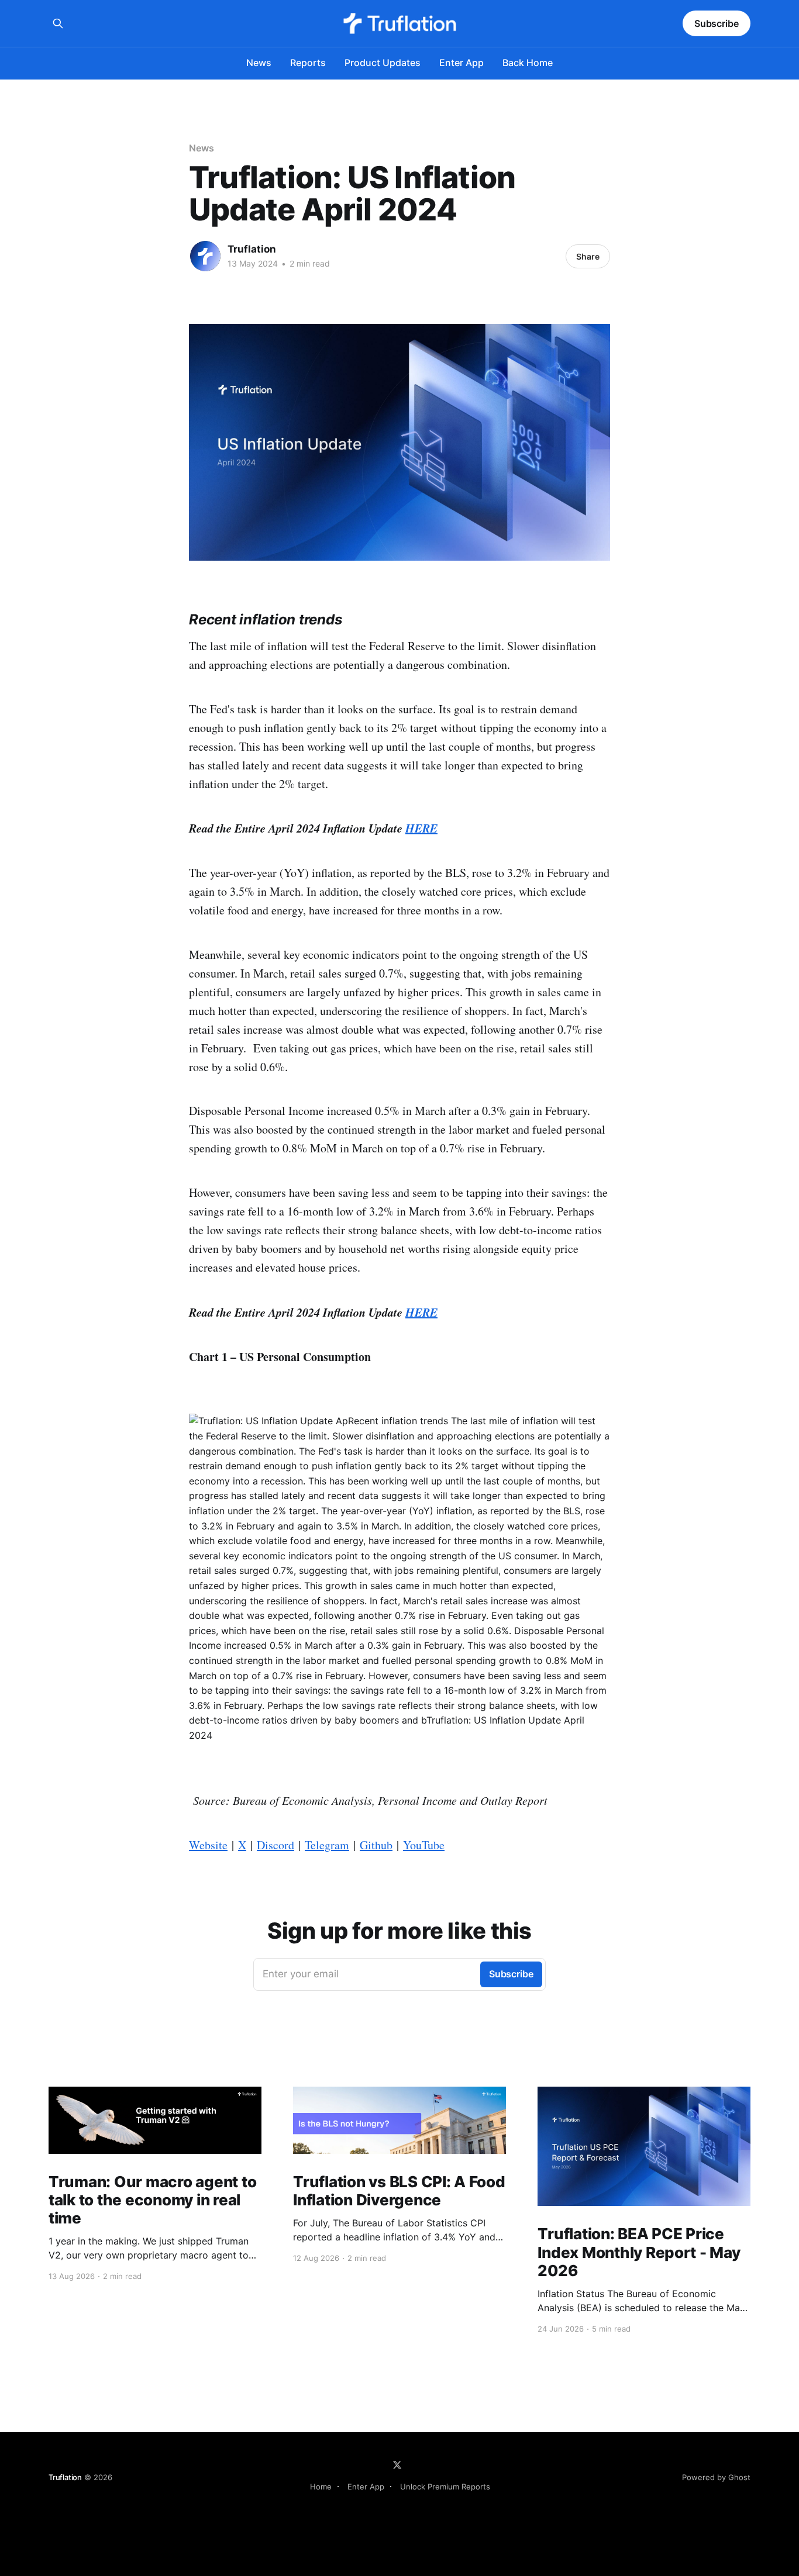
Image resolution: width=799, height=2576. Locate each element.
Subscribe (717, 23)
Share (588, 256)
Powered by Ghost (716, 2477)
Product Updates (383, 63)
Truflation (252, 249)
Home (321, 2487)
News (259, 63)
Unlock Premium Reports (445, 2487)
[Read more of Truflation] (205, 256)
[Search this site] (58, 23)
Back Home (528, 63)
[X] (397, 2465)
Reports (308, 63)
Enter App (462, 63)
